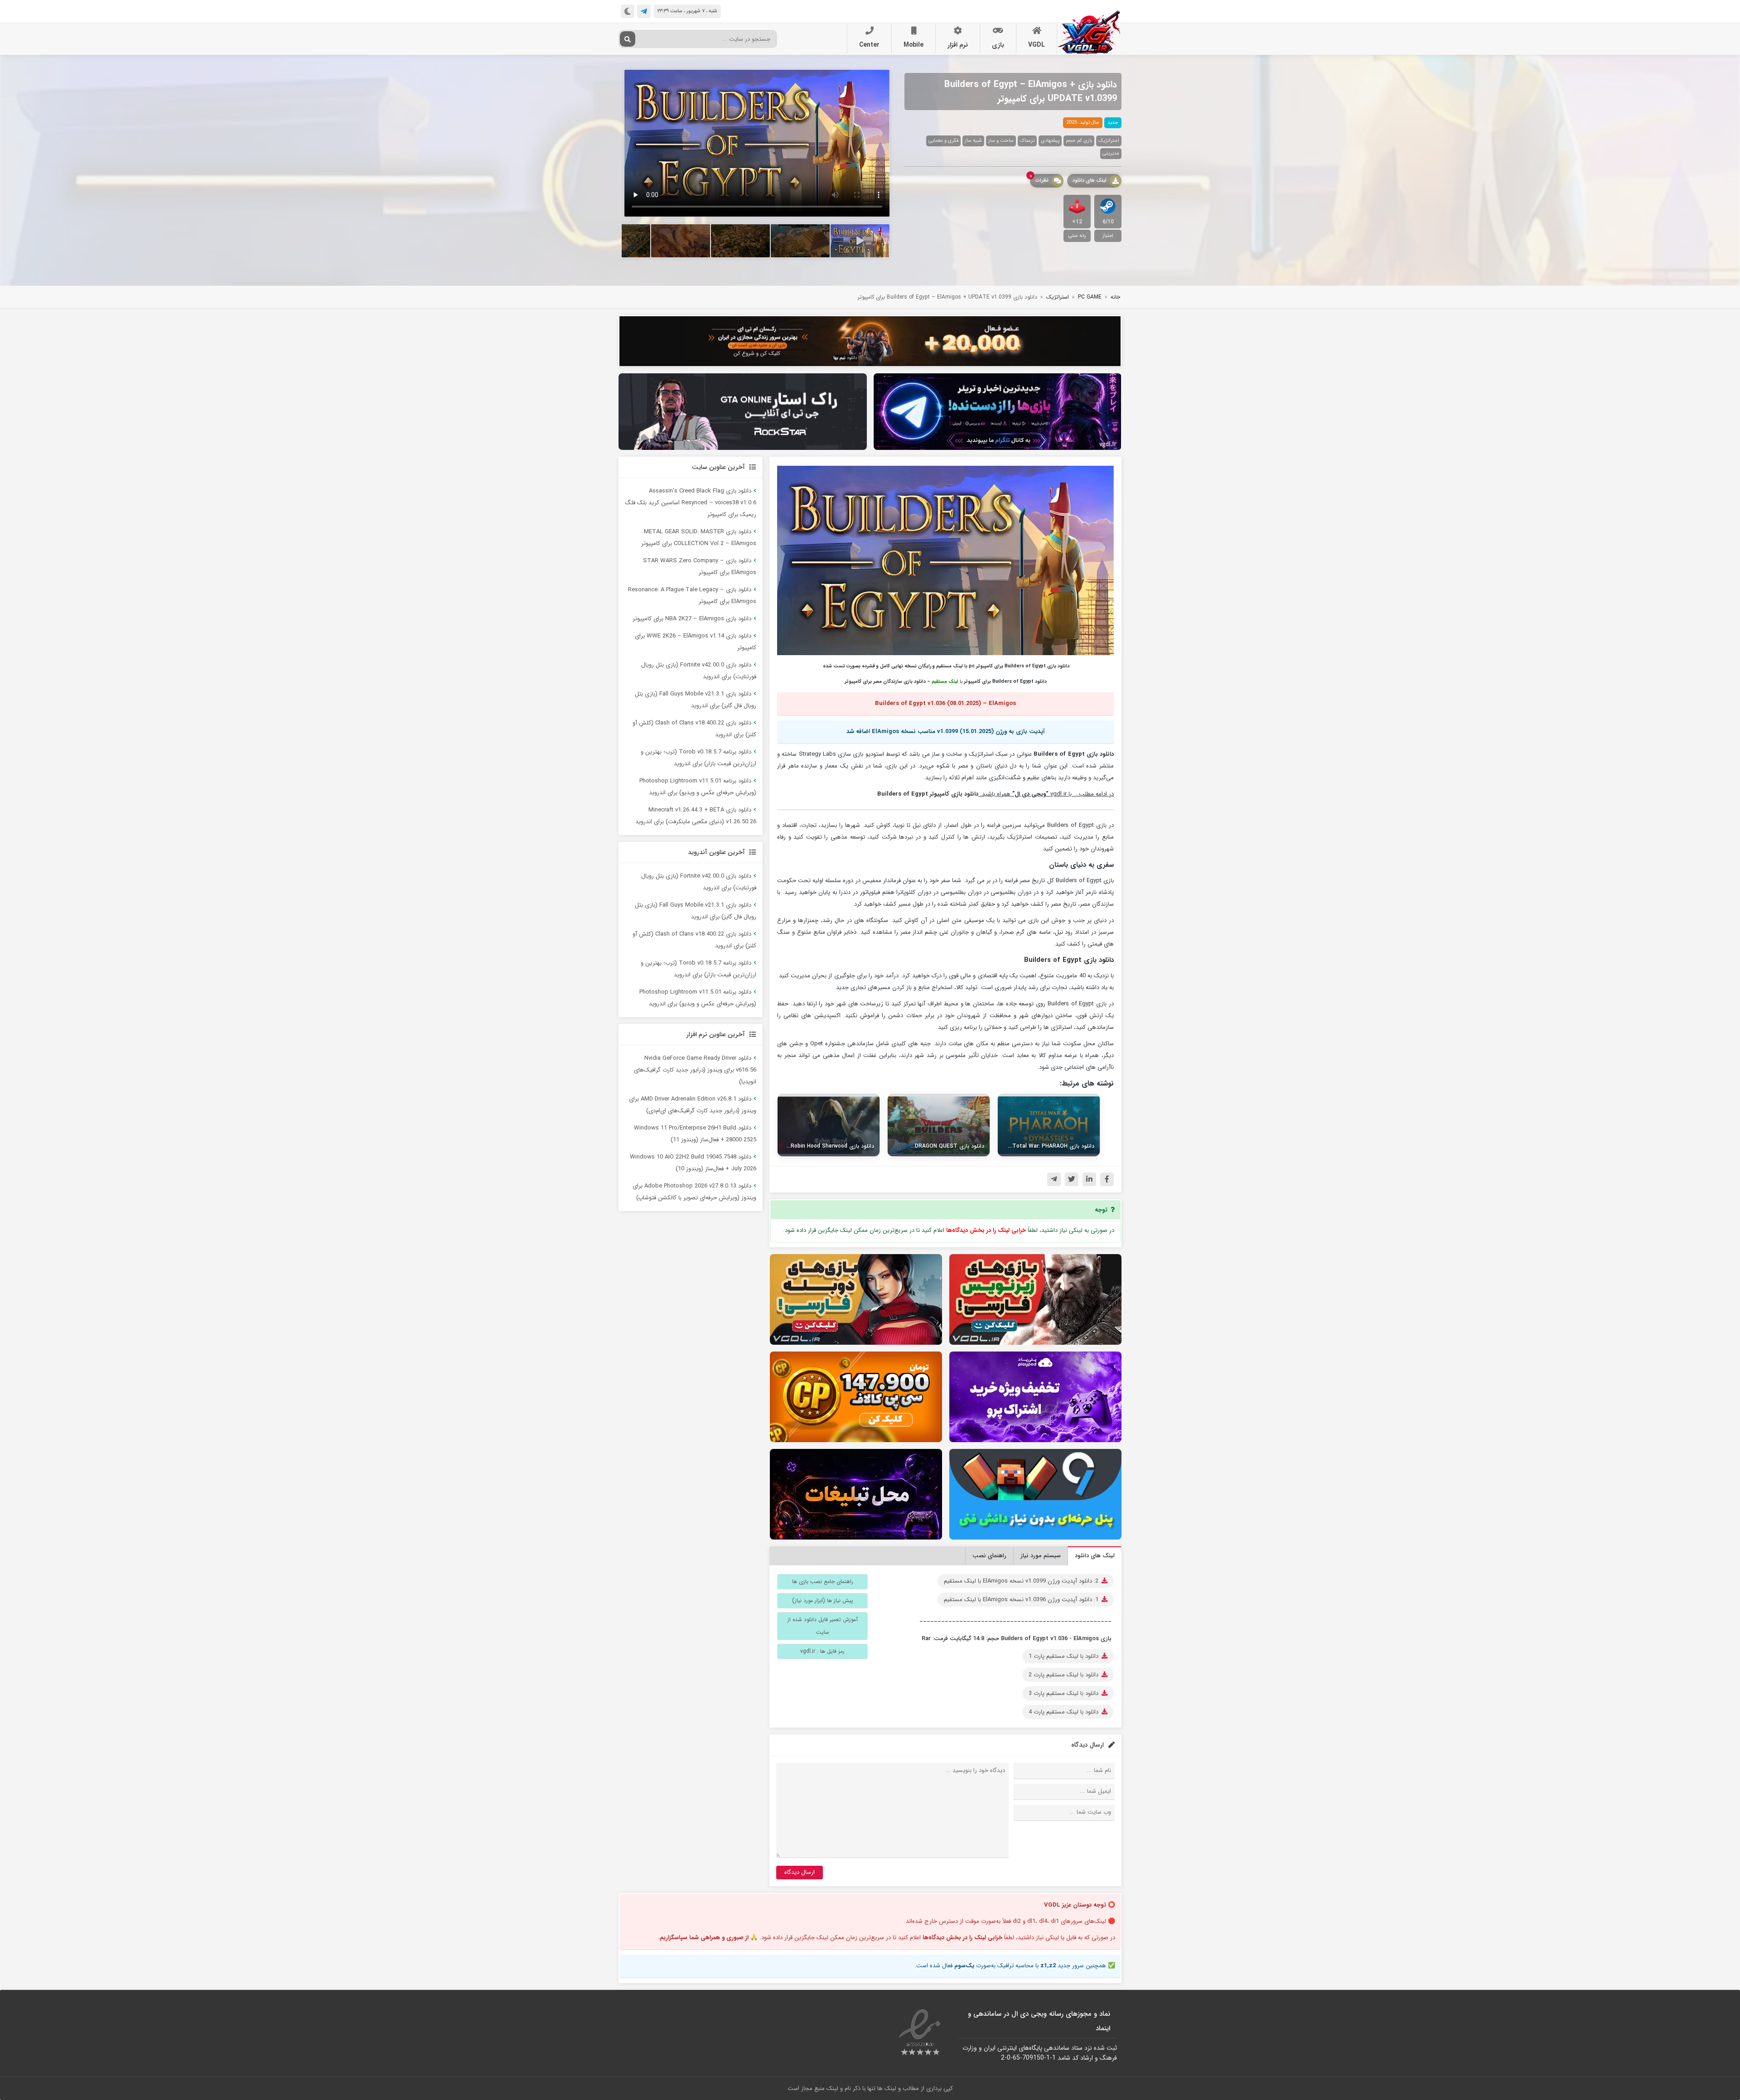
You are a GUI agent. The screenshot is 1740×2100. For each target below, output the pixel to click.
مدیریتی (1111, 153)
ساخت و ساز (1001, 141)
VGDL (1037, 45)
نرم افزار (958, 45)
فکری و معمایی (943, 141)
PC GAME (1090, 297)
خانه (1115, 297)
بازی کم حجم (1079, 141)
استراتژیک (1109, 141)
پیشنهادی (1050, 141)
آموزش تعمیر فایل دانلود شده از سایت (823, 1626)
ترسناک (1027, 141)
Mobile (913, 45)
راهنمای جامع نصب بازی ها (823, 1581)
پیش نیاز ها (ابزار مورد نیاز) (823, 1600)
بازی (998, 45)
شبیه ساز (973, 141)
